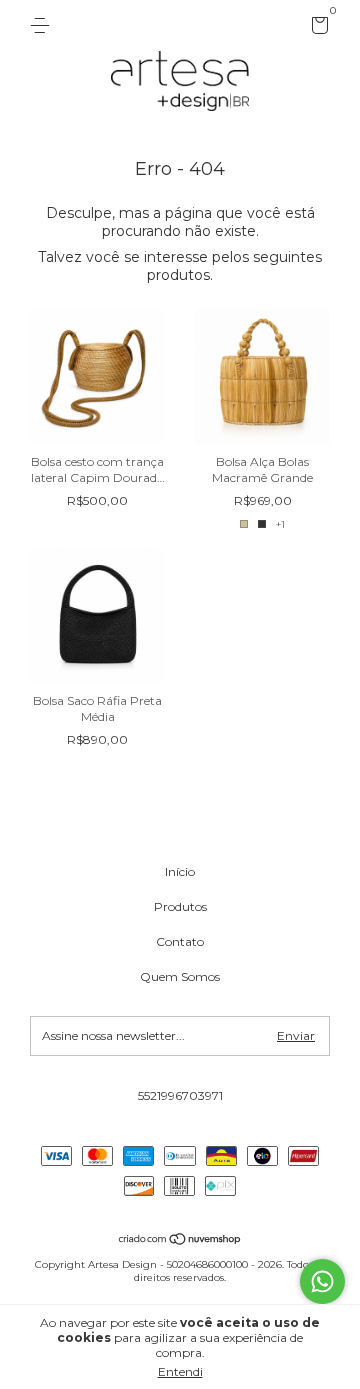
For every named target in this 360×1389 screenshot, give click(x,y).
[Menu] (43, 25)
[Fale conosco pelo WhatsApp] (322, 1281)
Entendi (180, 1371)
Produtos (180, 906)
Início (180, 871)
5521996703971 (180, 1095)
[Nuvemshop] (180, 1241)
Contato (180, 941)
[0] (316, 28)
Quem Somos (180, 976)
